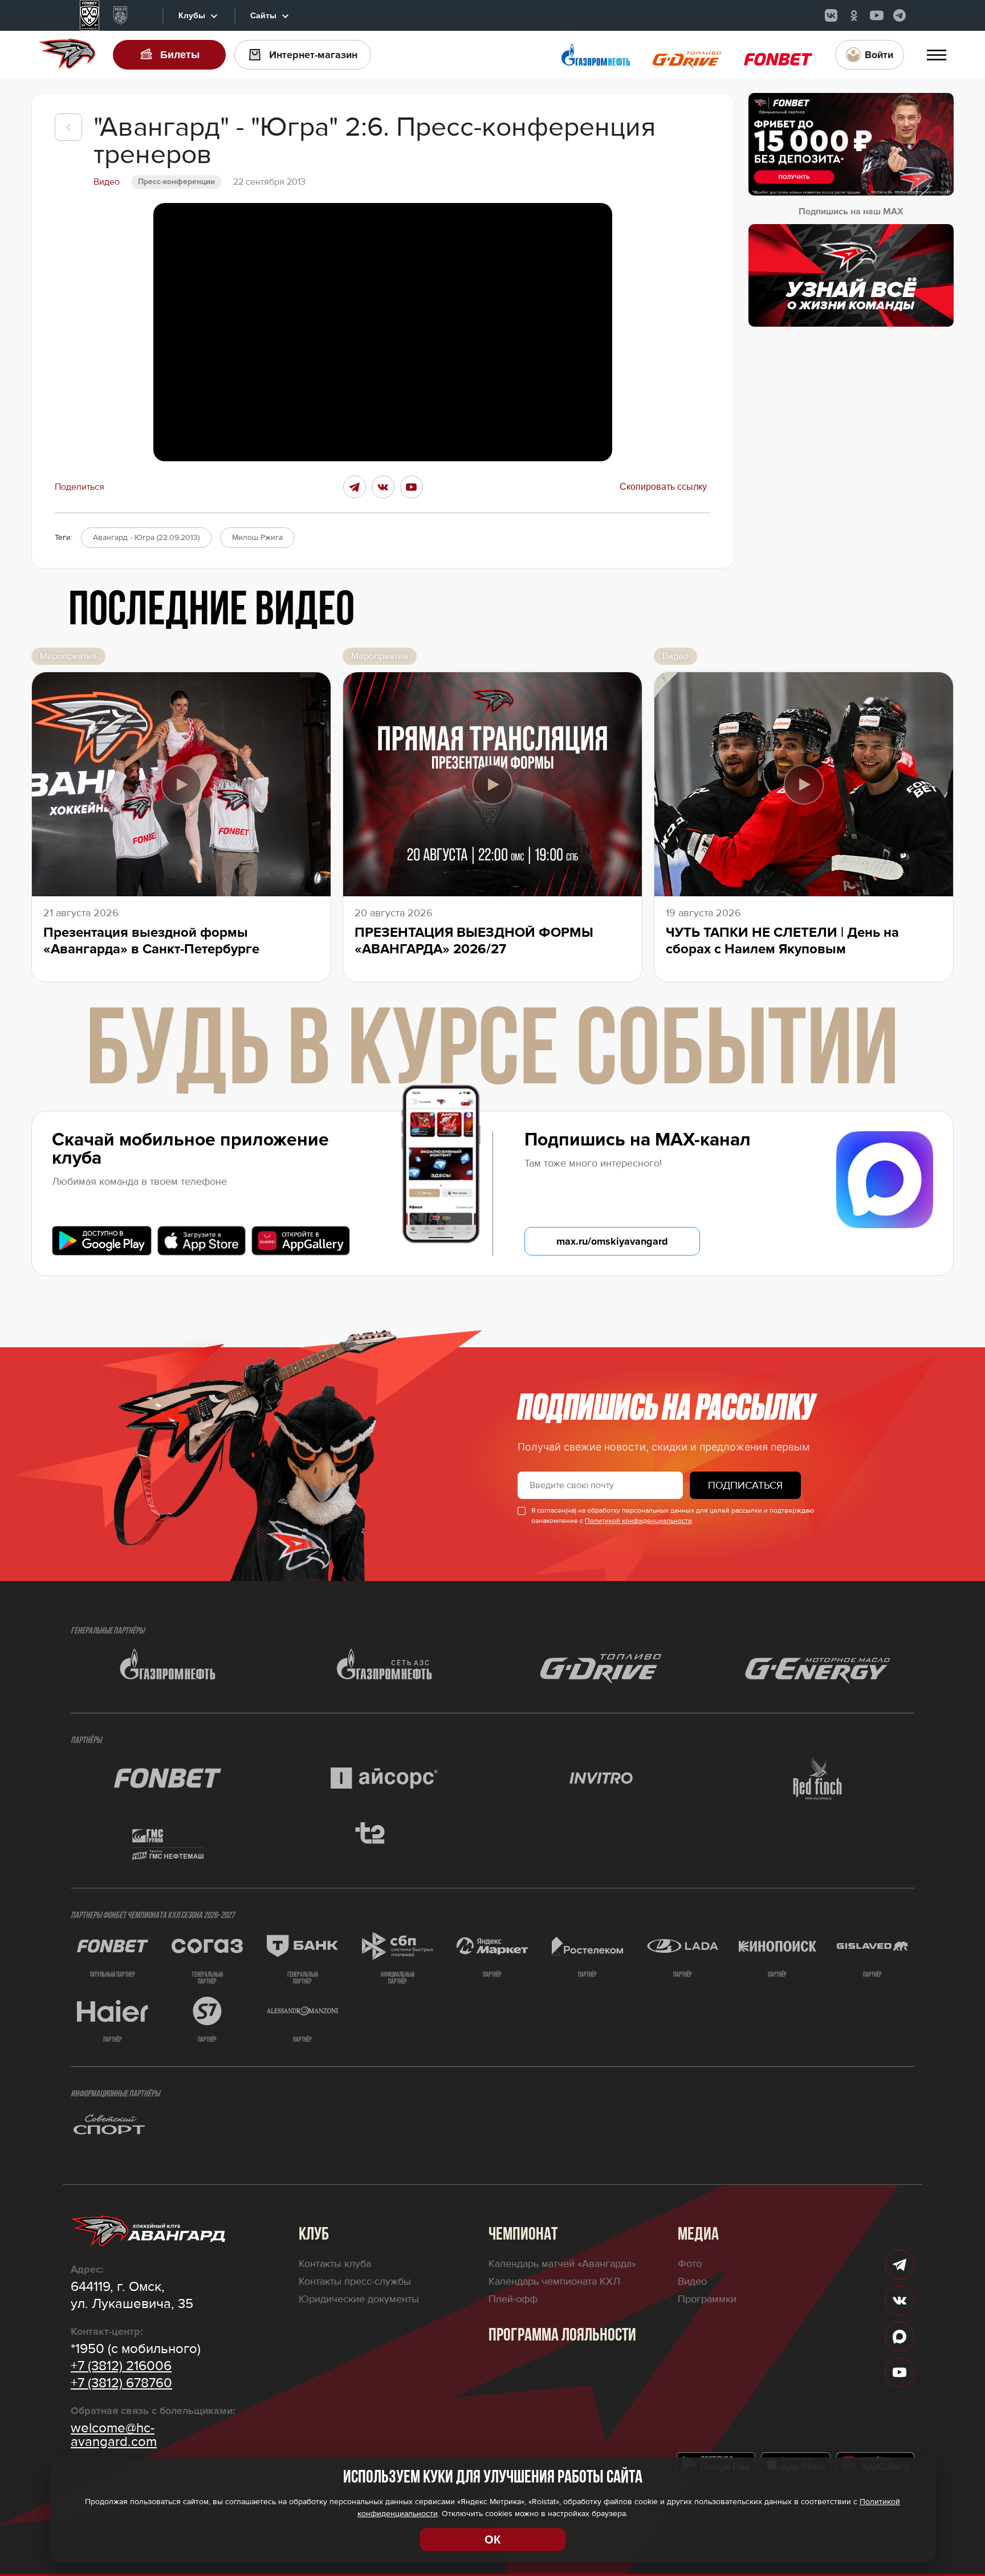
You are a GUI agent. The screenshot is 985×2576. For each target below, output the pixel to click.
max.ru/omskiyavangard (612, 1241)
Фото (690, 2264)
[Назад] (68, 127)
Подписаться (745, 1485)
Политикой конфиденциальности (638, 1521)
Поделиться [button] (80, 487)
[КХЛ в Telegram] (899, 15)
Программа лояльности (562, 2336)
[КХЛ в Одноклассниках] (854, 15)
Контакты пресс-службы (355, 2281)
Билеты (180, 55)
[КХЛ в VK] (831, 15)
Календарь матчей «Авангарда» (562, 2264)
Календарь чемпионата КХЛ (554, 2281)
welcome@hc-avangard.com (114, 2435)
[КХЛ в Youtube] (877, 15)
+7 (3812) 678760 (121, 2383)
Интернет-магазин (313, 55)
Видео (692, 2281)
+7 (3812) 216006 (121, 2366)
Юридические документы (359, 2299)
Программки (707, 2299)
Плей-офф (513, 2299)
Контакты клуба (335, 2264)
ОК (492, 2540)
